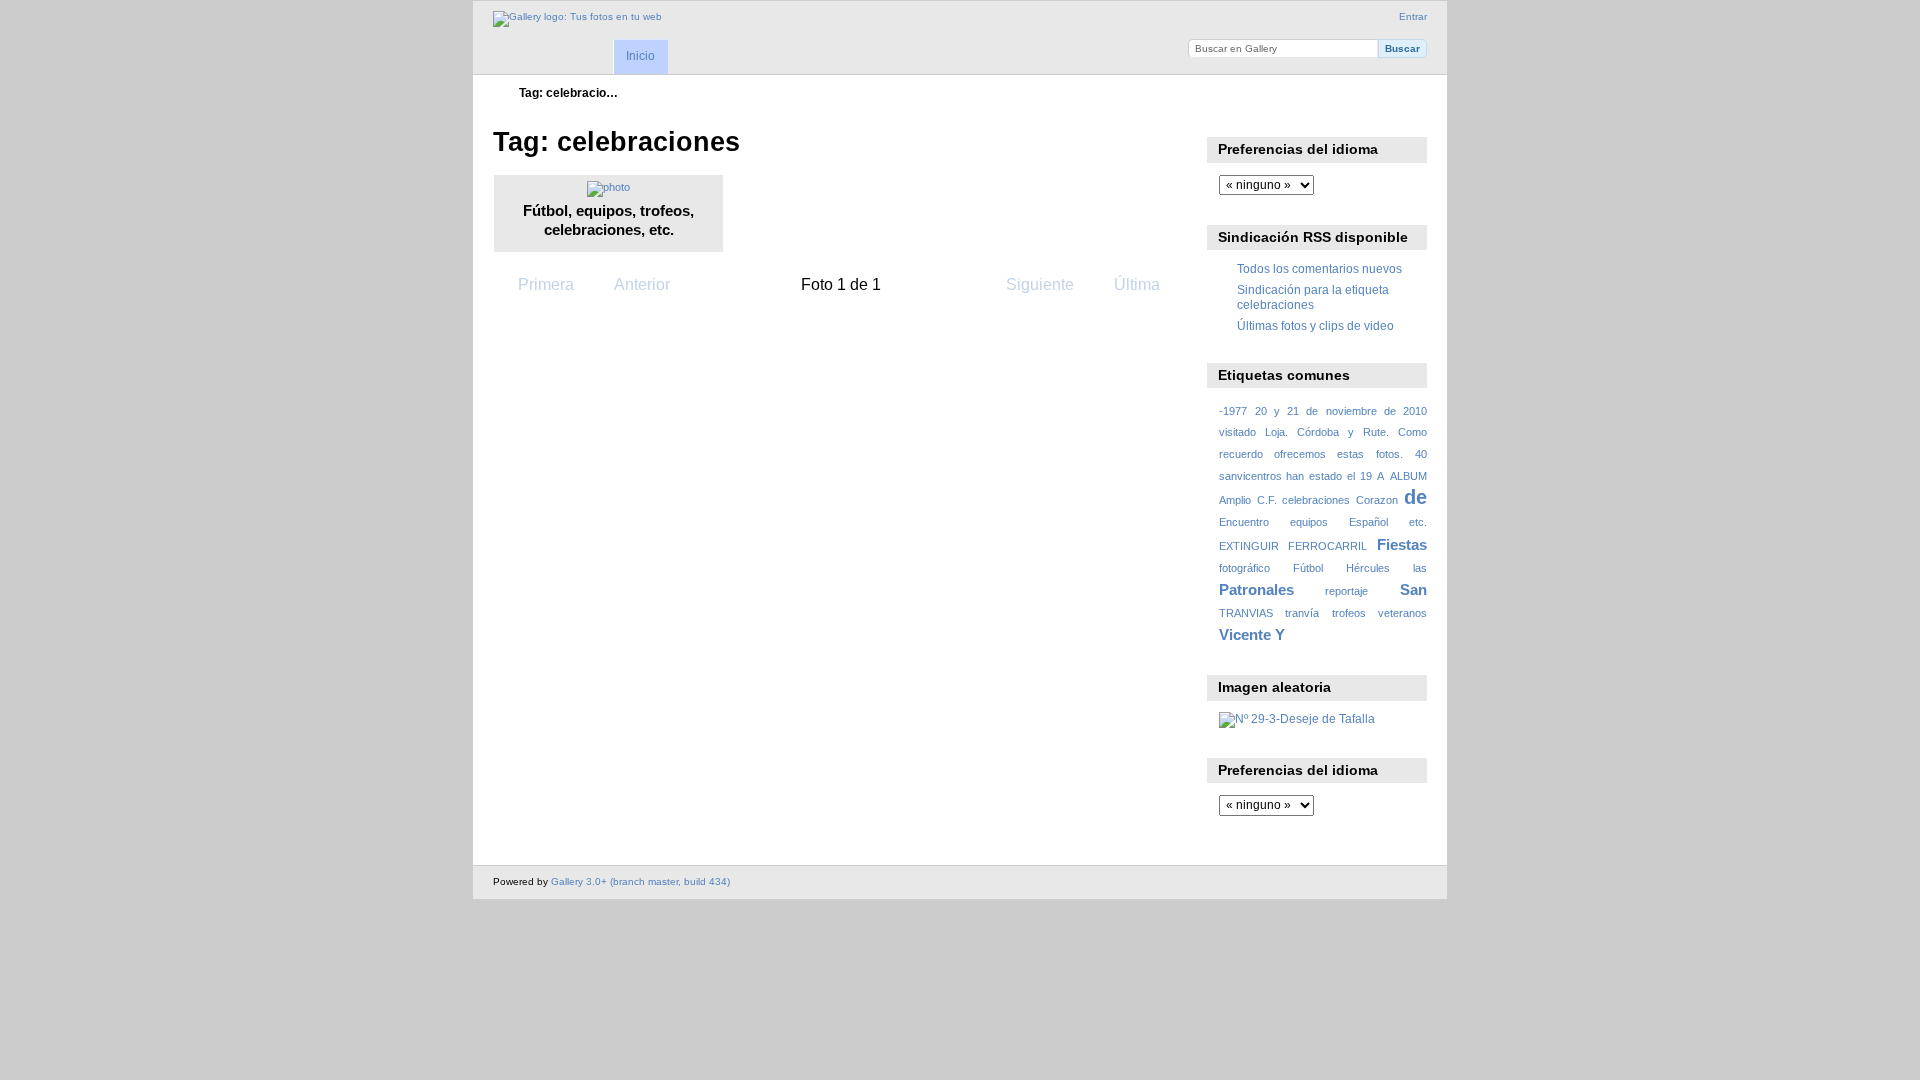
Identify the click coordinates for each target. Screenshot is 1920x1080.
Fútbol (1308, 568)
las (1420, 568)
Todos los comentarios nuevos (1319, 268)
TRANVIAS (1246, 613)
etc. (1418, 522)
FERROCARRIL (1327, 546)
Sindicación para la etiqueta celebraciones (1313, 296)
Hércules (1368, 568)
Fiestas (1402, 544)
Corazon (1377, 500)
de (1415, 497)
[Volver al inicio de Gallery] (577, 19)
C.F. (1267, 500)
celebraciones (1316, 500)
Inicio (640, 56)
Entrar (1413, 16)
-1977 (1233, 411)
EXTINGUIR (1249, 546)
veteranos (1402, 613)
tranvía (1302, 613)
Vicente (1245, 634)
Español (1368, 522)
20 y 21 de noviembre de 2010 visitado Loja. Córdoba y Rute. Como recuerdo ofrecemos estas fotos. (1323, 432)
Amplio (1235, 500)
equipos (1309, 522)
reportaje (1346, 591)
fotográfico (1244, 568)
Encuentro (1244, 522)
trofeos (1349, 613)
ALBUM (1408, 476)
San (1413, 589)
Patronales (1256, 589)
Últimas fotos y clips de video (1315, 325)
